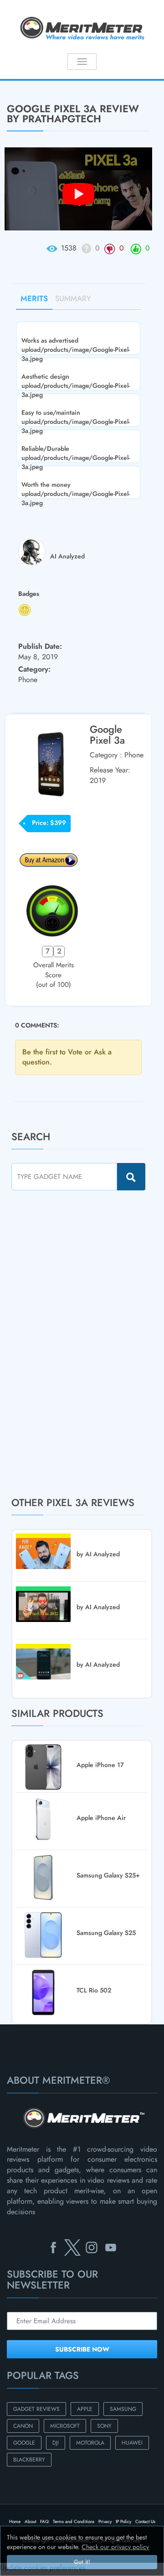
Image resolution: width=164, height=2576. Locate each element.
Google (24, 2443)
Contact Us (145, 2521)
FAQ (44, 2521)
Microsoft (65, 2426)
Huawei (132, 2443)
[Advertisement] (80, 1343)
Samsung (123, 2409)
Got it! (82, 2562)
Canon (23, 2426)
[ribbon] (14, 80)
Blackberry (29, 2460)
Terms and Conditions (74, 2521)
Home (15, 2521)
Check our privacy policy (115, 2547)
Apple (85, 2409)
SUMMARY (73, 298)
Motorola (90, 2443)
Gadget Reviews (36, 2409)
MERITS (34, 298)
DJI (56, 2443)
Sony (104, 2426)
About (30, 2521)
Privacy (105, 2521)
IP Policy (123, 2521)
